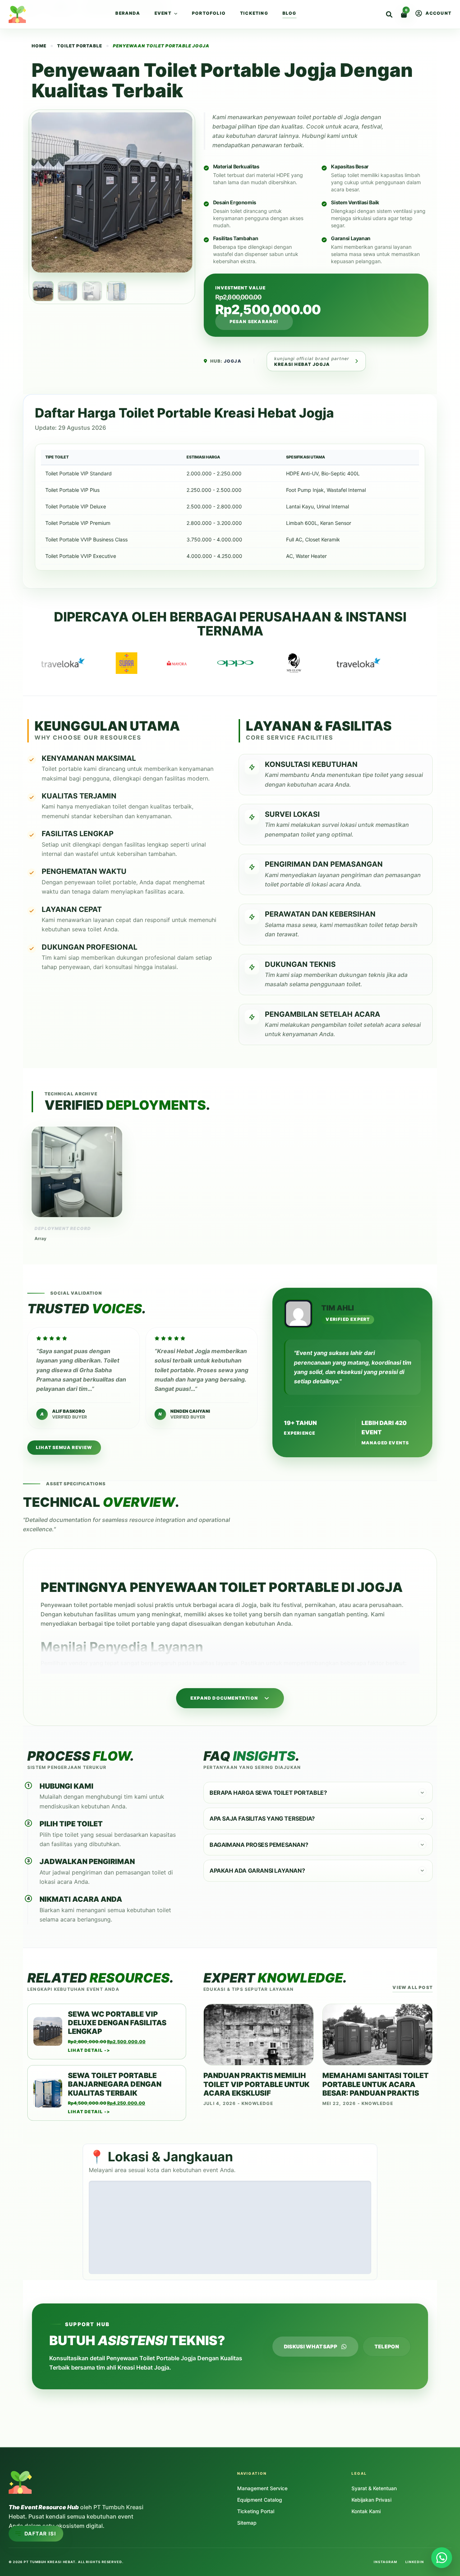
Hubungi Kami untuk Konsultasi (51, 2511)
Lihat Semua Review (64, 1447)
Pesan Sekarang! (254, 322)
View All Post (413, 1987)
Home (30, 8)
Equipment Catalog (260, 2500)
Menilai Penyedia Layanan (45, 2461)
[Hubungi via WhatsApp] (442, 2558)
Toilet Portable (80, 46)
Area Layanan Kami (36, 2501)
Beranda (128, 13)
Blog (289, 13)
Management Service (262, 2488)
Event (163, 13)
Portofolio (209, 13)
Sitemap (247, 2523)
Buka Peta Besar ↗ (344, 2265)
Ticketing (254, 13)
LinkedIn (415, 2562)
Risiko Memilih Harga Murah (47, 2471)
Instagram (385, 2562)
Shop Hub (61, 8)
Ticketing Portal (256, 2511)
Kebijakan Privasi (371, 2500)
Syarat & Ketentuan (374, 2488)
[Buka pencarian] (389, 14)
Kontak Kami (366, 2511)
